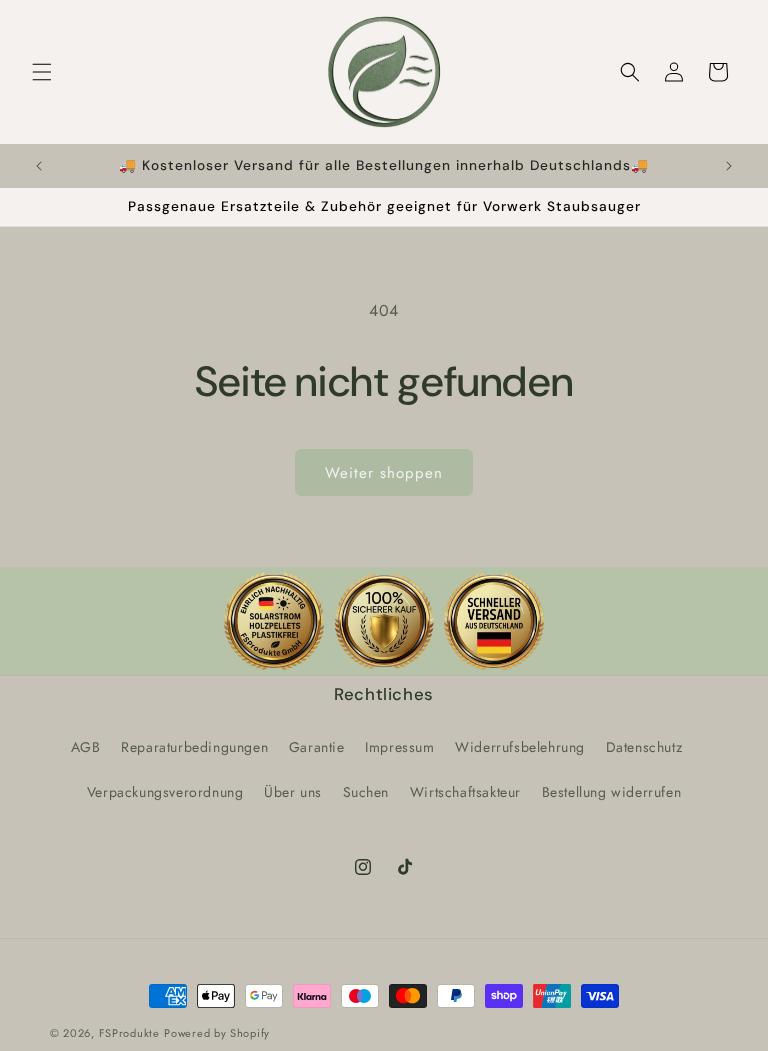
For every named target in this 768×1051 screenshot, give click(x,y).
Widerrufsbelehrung (520, 747)
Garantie (317, 747)
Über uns (293, 792)
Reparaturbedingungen (194, 747)
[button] (42, 72)
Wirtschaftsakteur (465, 792)
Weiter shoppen (384, 473)
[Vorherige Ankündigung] (39, 166)
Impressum (399, 747)
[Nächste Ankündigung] (729, 166)
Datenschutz (644, 747)
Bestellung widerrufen (612, 792)
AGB (86, 747)
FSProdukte (129, 1033)
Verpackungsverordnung (165, 792)
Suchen (366, 792)
